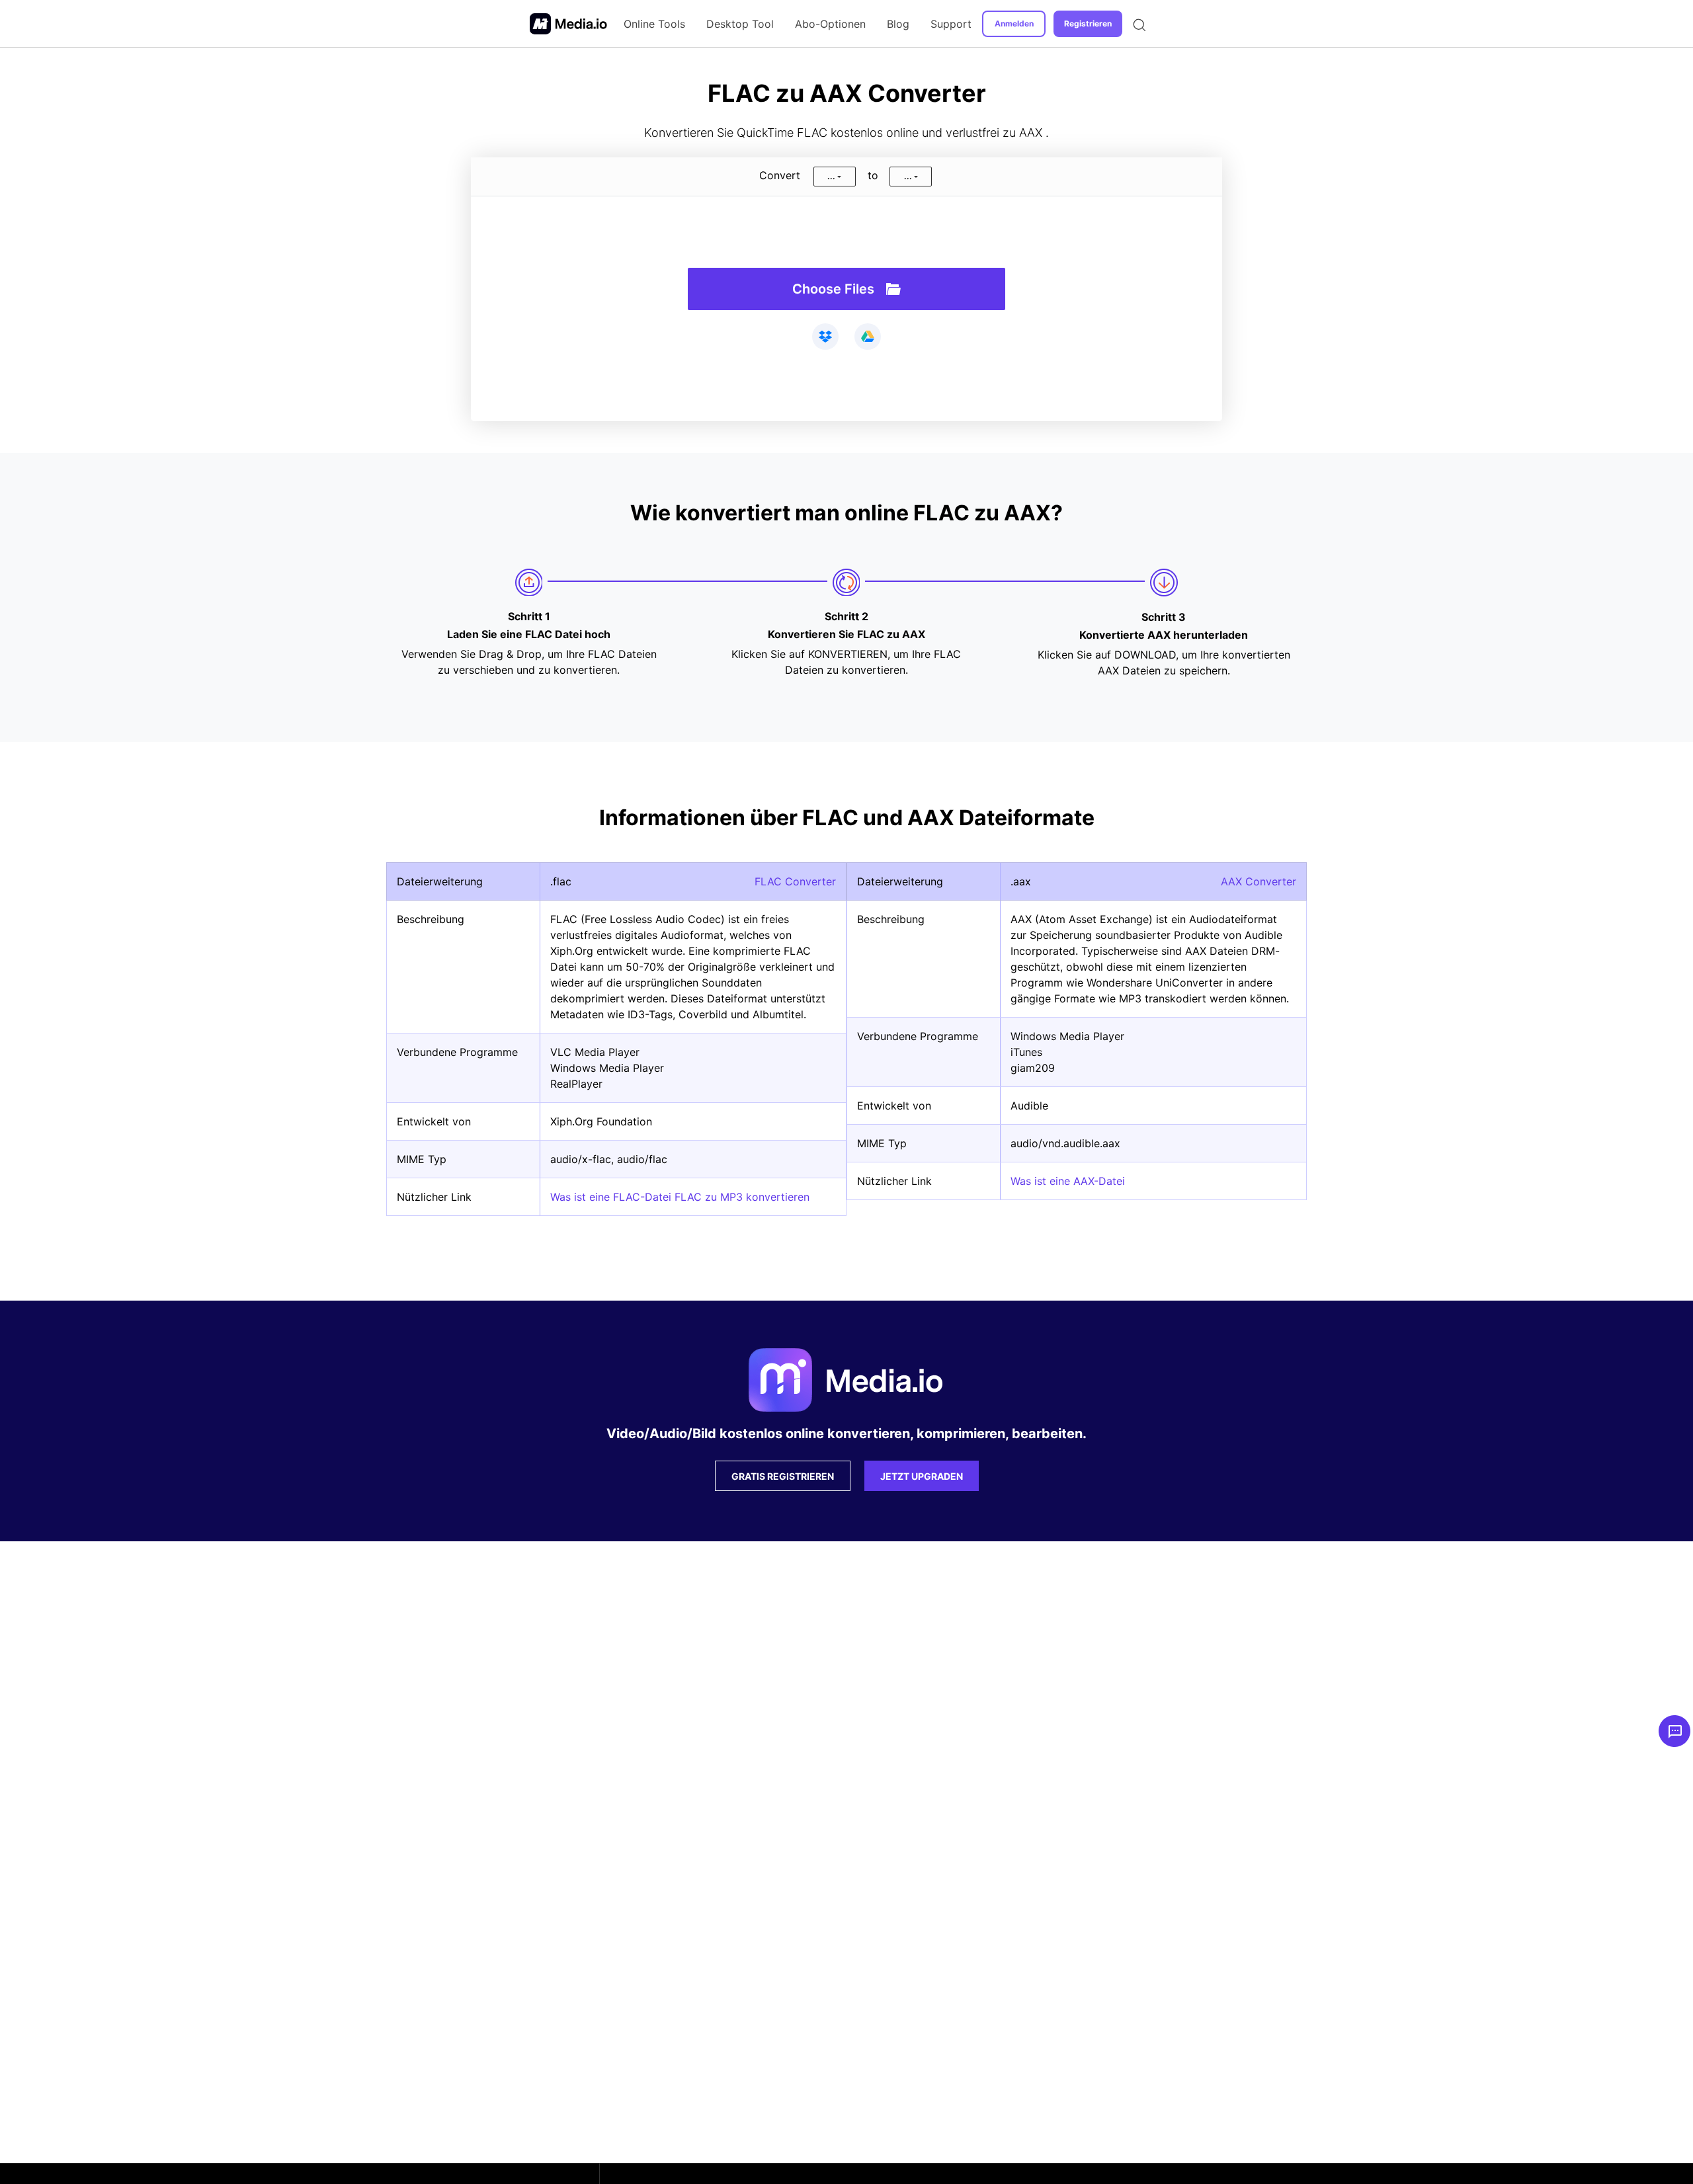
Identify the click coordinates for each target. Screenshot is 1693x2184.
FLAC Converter (795, 881)
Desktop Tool (740, 24)
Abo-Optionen (830, 24)
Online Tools (654, 24)
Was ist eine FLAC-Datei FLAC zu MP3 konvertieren (680, 1197)
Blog (898, 24)
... (831, 176)
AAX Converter (1259, 881)
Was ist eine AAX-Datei (1068, 1181)
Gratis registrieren (783, 1476)
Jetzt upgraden (922, 1476)
